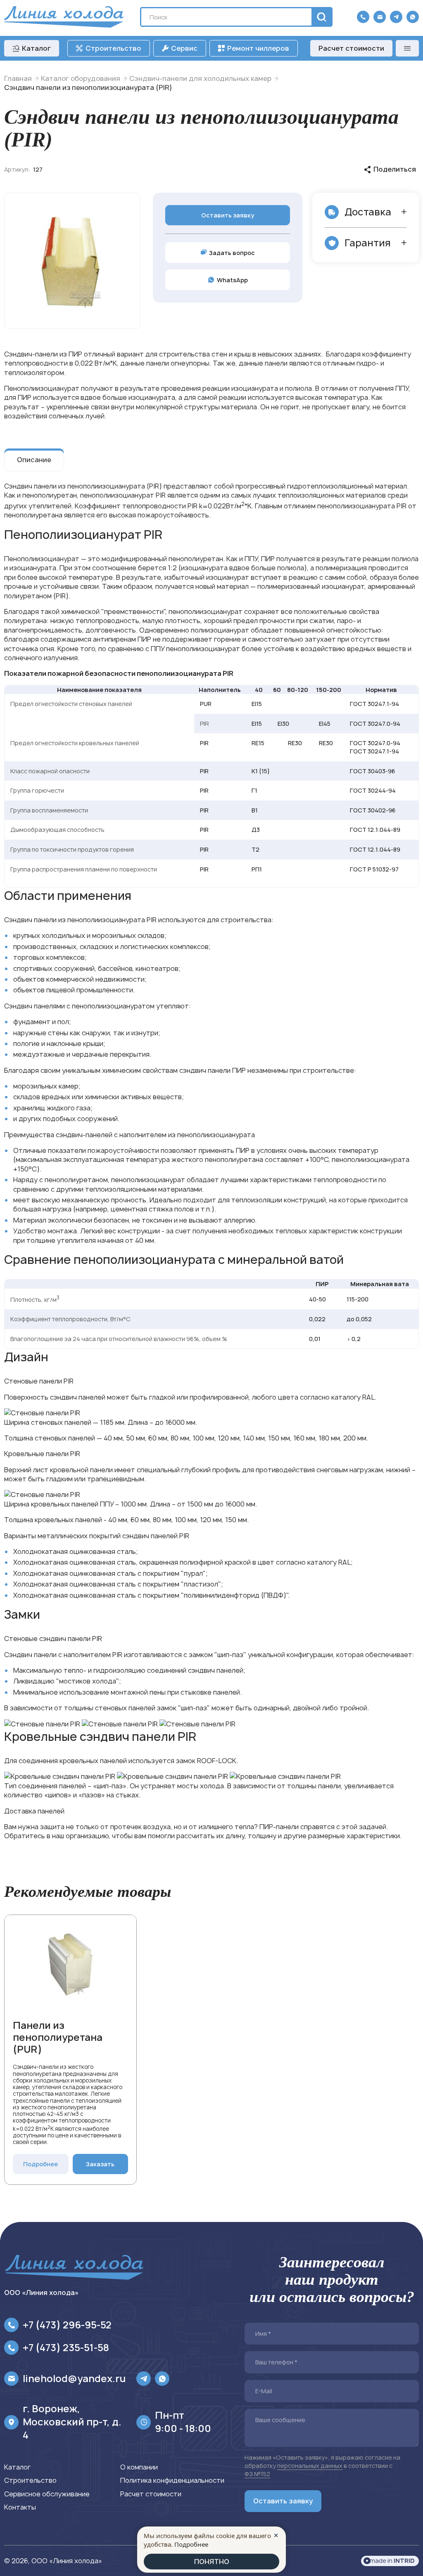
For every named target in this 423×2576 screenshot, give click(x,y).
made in (392, 2561)
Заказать (100, 2164)
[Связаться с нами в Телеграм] (396, 17)
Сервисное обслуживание (47, 2494)
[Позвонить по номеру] (363, 17)
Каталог (17, 2467)
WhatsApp (232, 280)
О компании (139, 2467)
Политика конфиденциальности (172, 2480)
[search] (321, 17)
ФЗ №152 (257, 2474)
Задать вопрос (232, 253)
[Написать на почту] (380, 17)
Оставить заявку (228, 215)
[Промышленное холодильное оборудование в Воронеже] (64, 17)
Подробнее (40, 2164)
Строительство (30, 2480)
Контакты (20, 2507)
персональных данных (310, 2466)
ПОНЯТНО (212, 2562)
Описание (34, 460)
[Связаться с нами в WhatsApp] (413, 17)
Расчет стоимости (351, 48)
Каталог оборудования (81, 78)
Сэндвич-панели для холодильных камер (200, 78)
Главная (18, 78)
